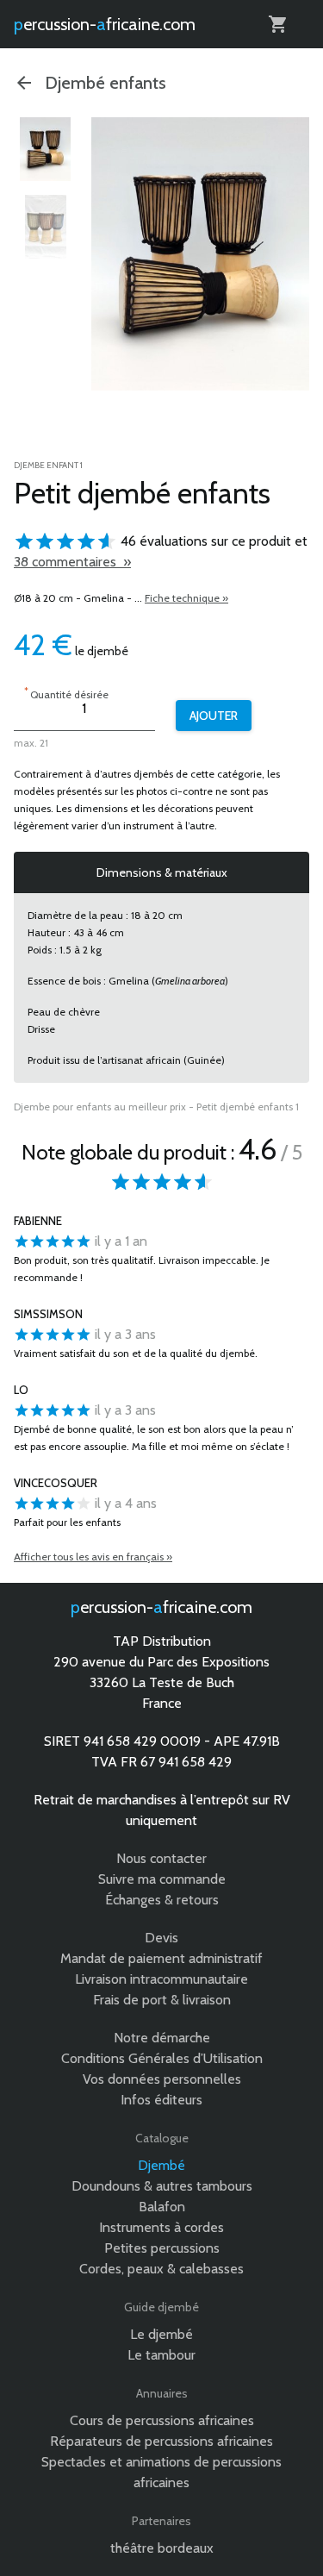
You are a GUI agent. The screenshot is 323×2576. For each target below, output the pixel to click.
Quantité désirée (66, 693)
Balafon (162, 2207)
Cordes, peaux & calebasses (161, 2269)
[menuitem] (46, 149)
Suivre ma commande (162, 1879)
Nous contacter (161, 1858)
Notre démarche (162, 2038)
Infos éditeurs (161, 2100)
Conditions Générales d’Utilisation (162, 2058)
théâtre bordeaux (162, 2548)
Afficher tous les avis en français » (93, 1557)
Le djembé (161, 2334)
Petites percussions (162, 2248)
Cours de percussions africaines (162, 2420)
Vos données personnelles (162, 2079)
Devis (161, 1938)
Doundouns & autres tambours (162, 2186)
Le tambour (161, 2355)
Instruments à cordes (161, 2227)
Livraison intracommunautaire (161, 1979)
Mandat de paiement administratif (161, 1958)
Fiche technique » (186, 598)
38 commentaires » (72, 562)
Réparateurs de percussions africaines (161, 2441)
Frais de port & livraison (162, 2000)
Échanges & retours (162, 1900)
